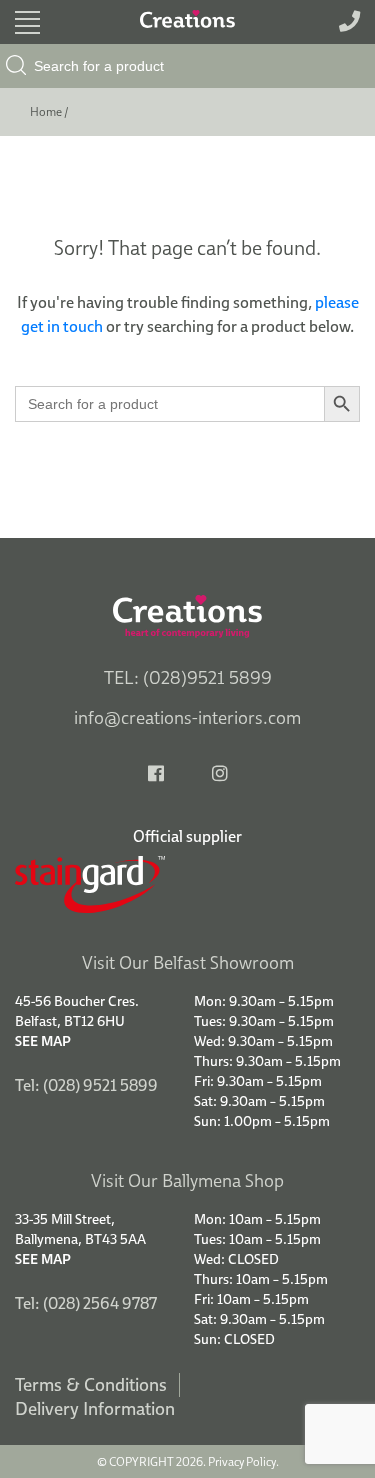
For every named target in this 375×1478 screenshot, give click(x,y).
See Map (43, 1041)
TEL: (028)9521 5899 (188, 677)
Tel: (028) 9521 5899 (86, 1085)
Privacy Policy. (243, 1461)
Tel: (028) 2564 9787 (86, 1303)
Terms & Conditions (91, 1384)
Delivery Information (95, 1408)
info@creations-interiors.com (187, 717)
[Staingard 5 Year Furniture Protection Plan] (187, 884)
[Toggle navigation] (27, 22)
